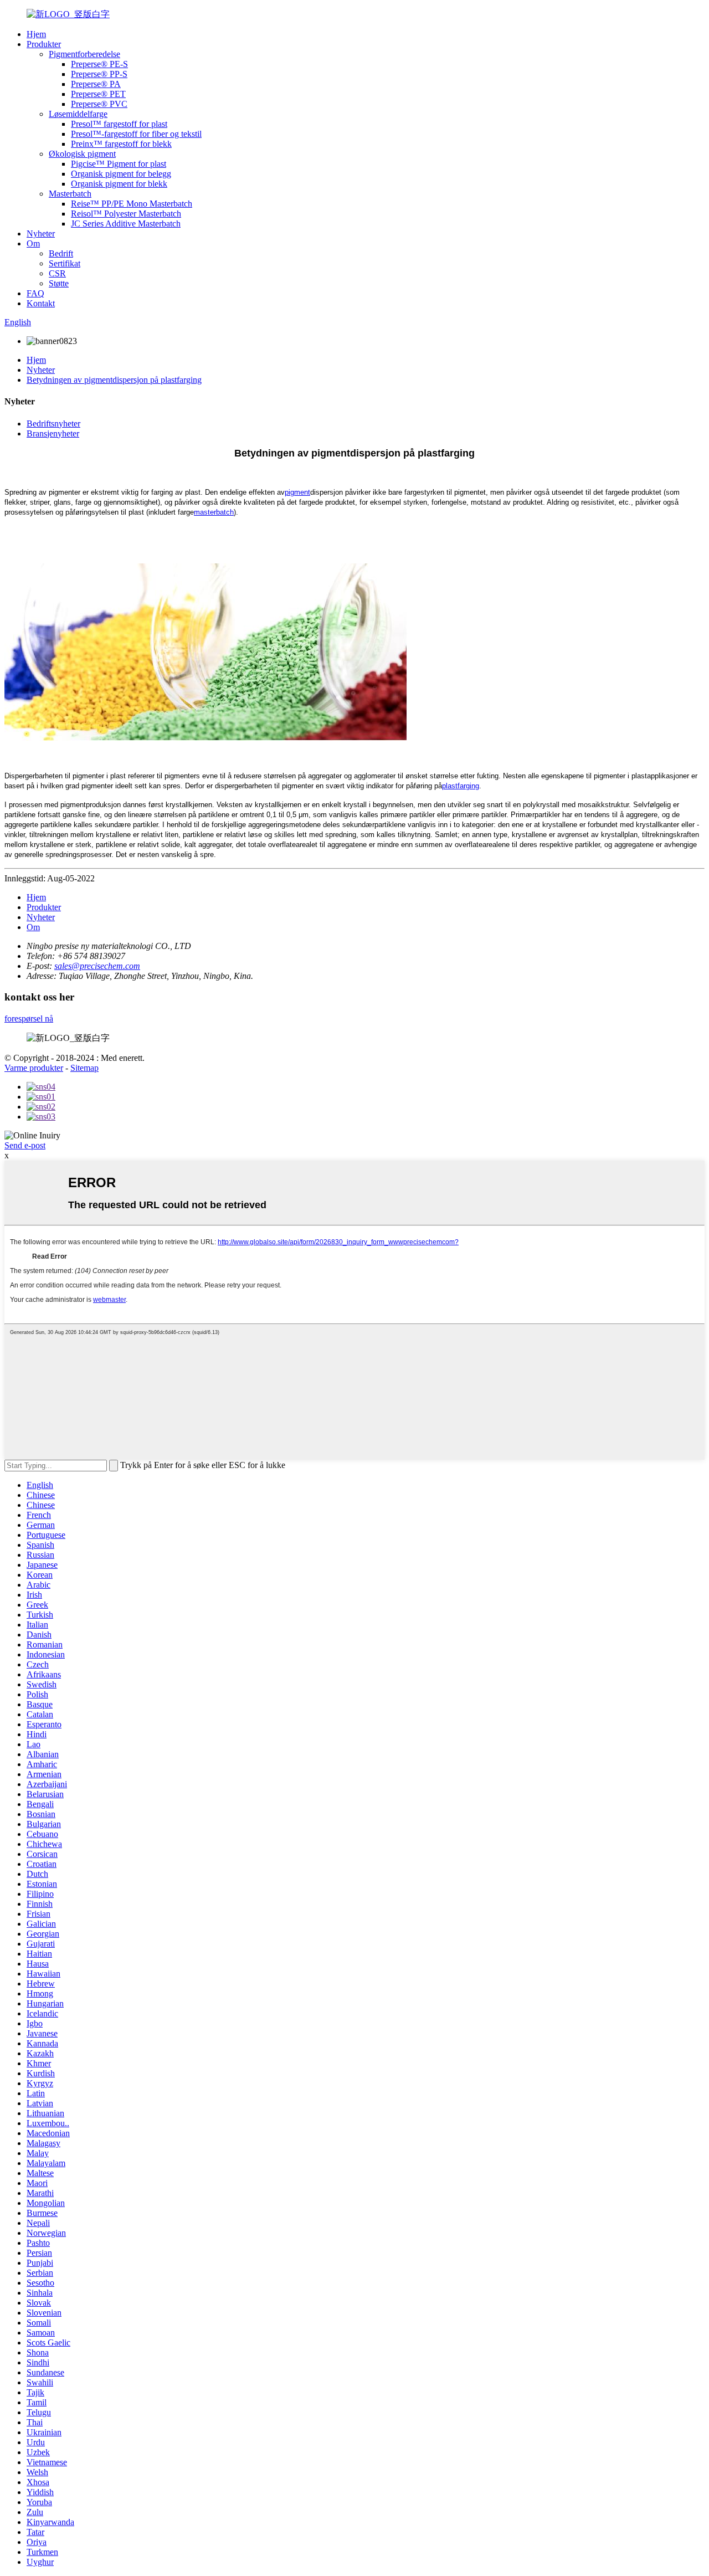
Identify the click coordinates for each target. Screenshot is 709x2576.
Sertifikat (65, 263)
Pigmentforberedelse (84, 54)
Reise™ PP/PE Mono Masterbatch (132, 204)
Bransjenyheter (53, 433)
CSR (57, 273)
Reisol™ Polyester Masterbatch (126, 214)
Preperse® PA (96, 84)
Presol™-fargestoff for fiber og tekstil (136, 134)
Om (33, 243)
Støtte (59, 283)
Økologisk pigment (82, 154)
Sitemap (84, 1068)
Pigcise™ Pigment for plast (119, 164)
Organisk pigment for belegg (121, 174)
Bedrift (61, 253)
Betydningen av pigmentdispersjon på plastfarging (114, 380)
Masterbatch (70, 194)
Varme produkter (34, 1068)
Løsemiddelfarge (78, 114)
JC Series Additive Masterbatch (126, 224)
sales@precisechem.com (97, 966)
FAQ (35, 293)
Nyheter (41, 234)
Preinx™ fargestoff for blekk (121, 144)
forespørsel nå (29, 1018)
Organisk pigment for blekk (119, 184)
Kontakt (41, 303)
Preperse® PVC (99, 104)
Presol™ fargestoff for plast (119, 124)
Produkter (44, 44)
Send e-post (25, 1145)
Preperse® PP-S (99, 74)
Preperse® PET (98, 94)
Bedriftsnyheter (53, 424)
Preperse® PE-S (99, 64)
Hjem (36, 34)
